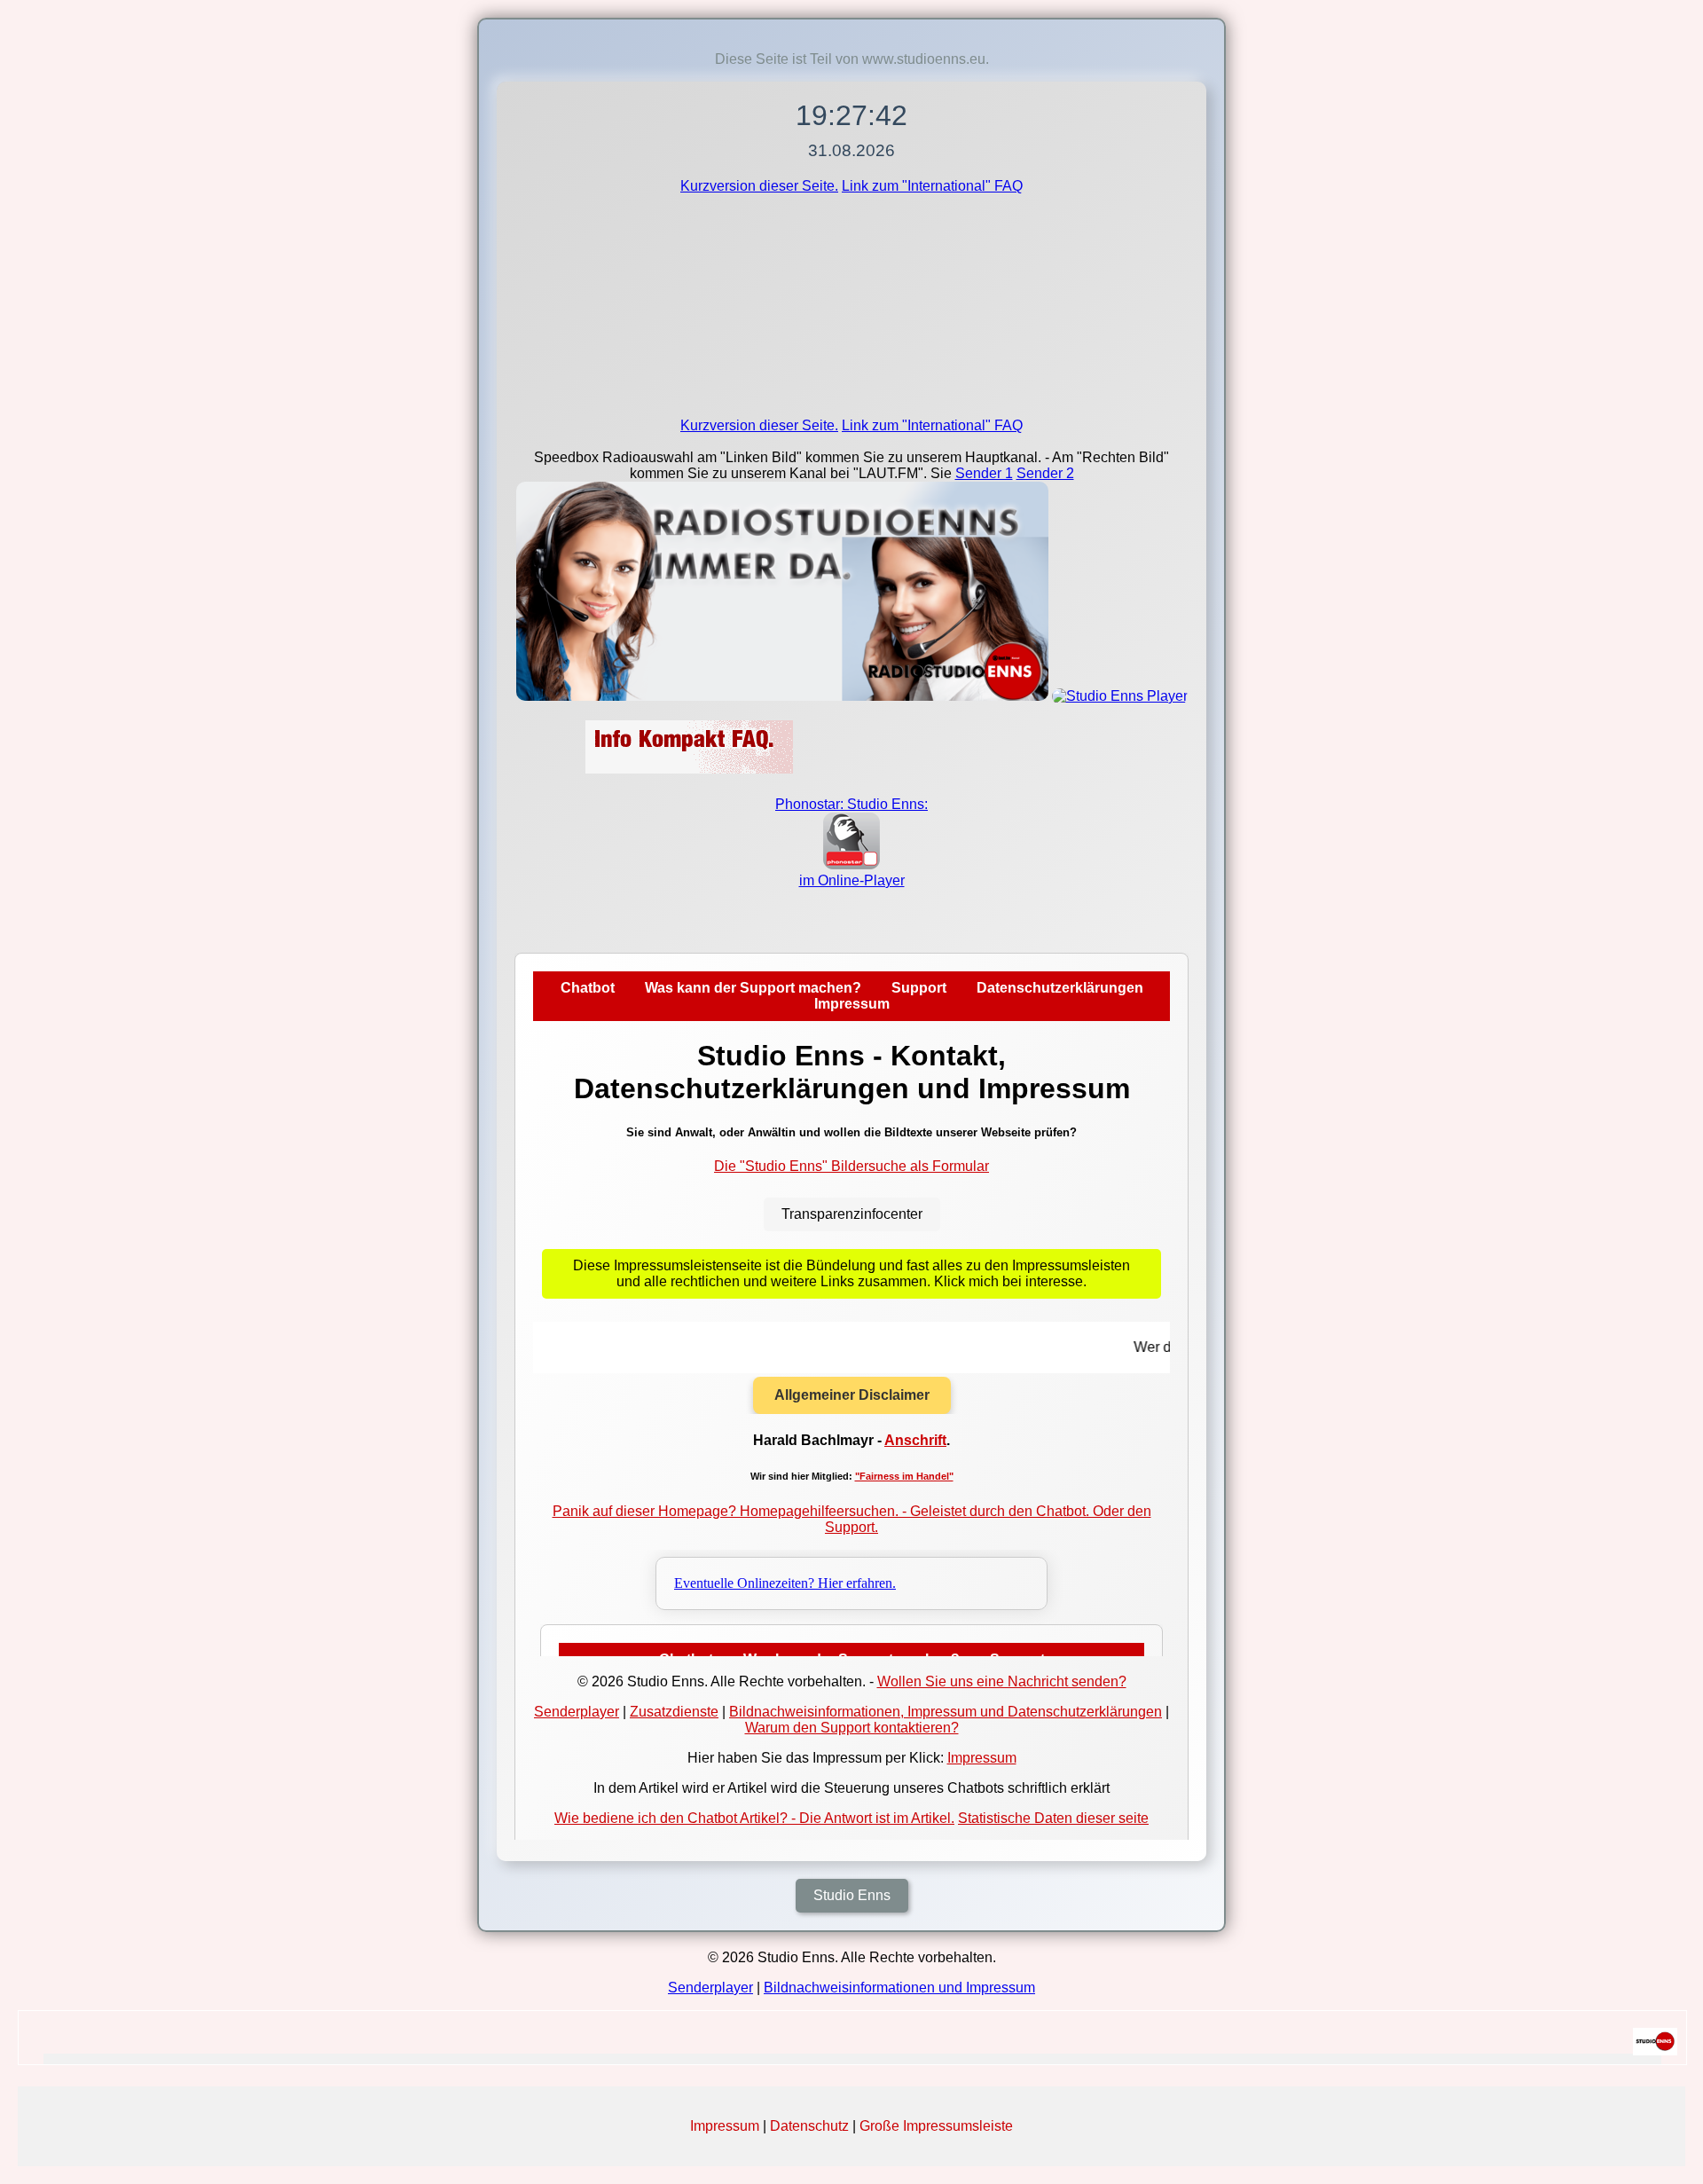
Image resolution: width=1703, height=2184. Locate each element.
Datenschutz (809, 2126)
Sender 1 (984, 473)
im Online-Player (852, 880)
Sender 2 (1045, 473)
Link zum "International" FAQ (932, 186)
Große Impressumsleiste (936, 2126)
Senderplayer (710, 1988)
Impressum (725, 2126)
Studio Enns (852, 1895)
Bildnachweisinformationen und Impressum (899, 1988)
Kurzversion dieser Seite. (759, 186)
